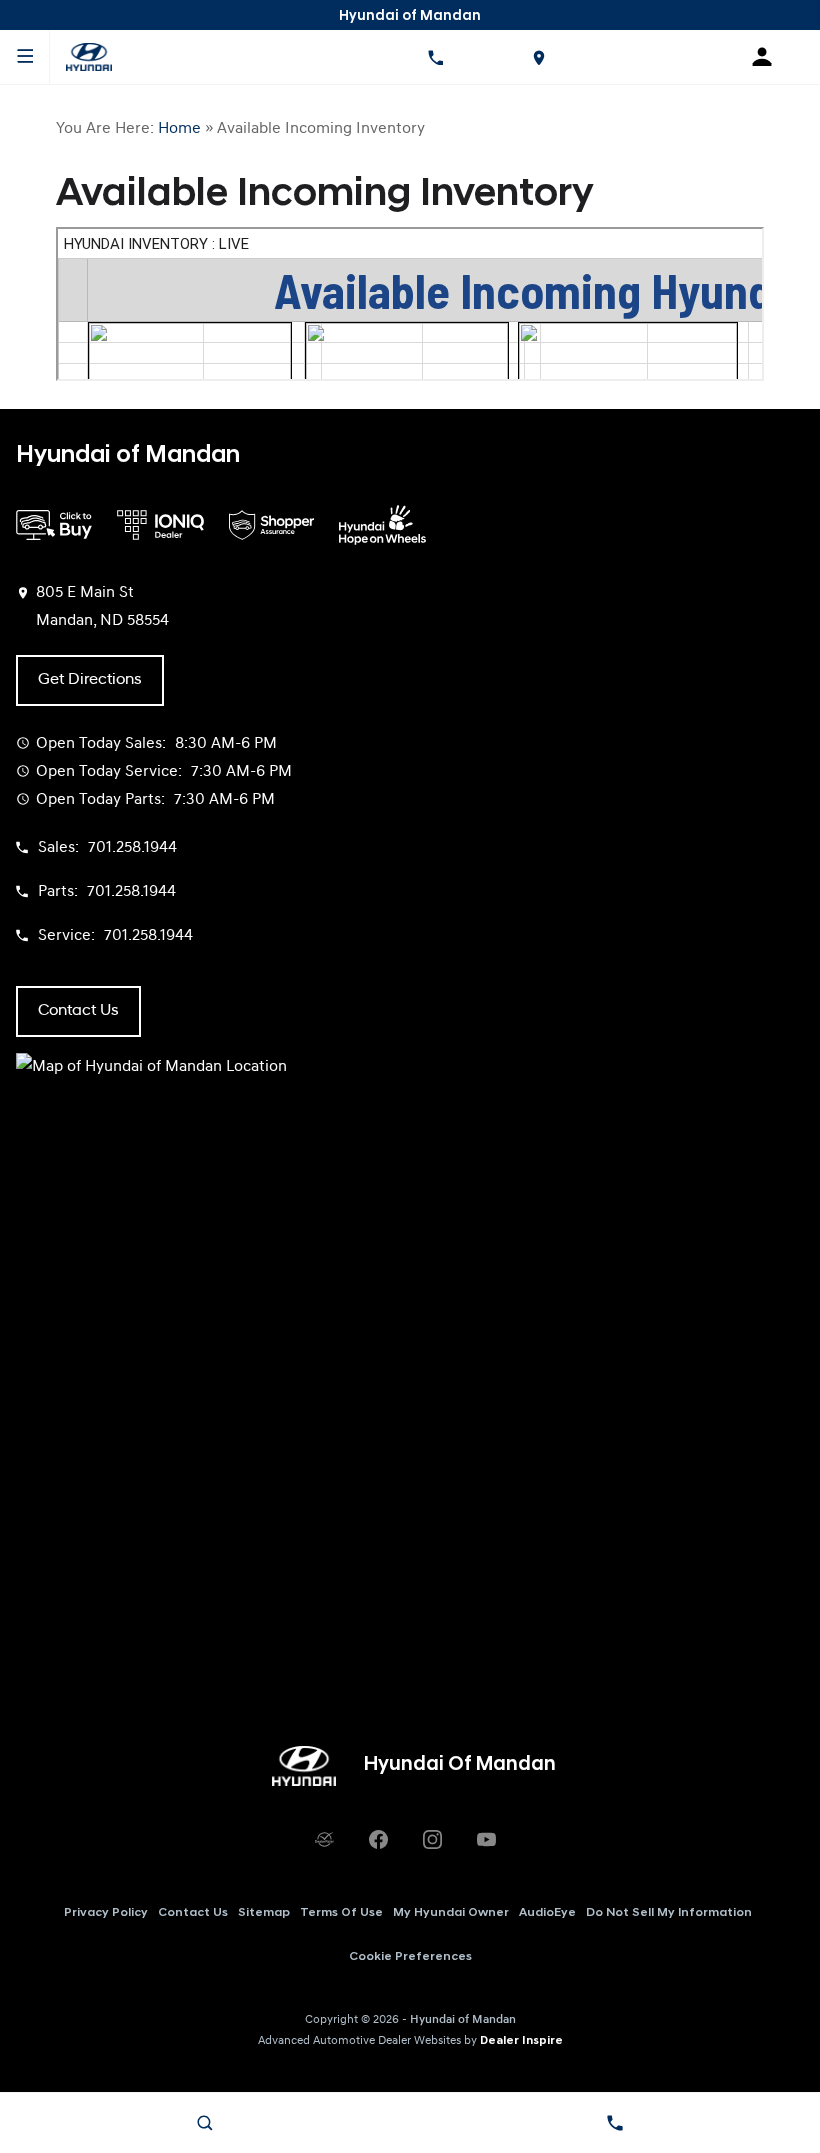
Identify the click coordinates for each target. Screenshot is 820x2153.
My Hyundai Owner (451, 1913)
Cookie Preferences (410, 1957)
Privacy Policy (106, 1913)
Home (179, 129)
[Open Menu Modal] (25, 57)
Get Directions (90, 680)
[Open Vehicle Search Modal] (205, 2123)
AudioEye (547, 1913)
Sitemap (264, 1913)
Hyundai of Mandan (463, 2020)
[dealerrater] (324, 1840)
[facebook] (378, 1840)
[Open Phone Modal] (435, 57)
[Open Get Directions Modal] (538, 57)
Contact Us (193, 1913)
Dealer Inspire (521, 2041)
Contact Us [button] (78, 1011)
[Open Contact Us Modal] (615, 2123)
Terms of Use (341, 1913)
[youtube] (486, 1840)
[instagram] (432, 1840)
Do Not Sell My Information (669, 1913)
